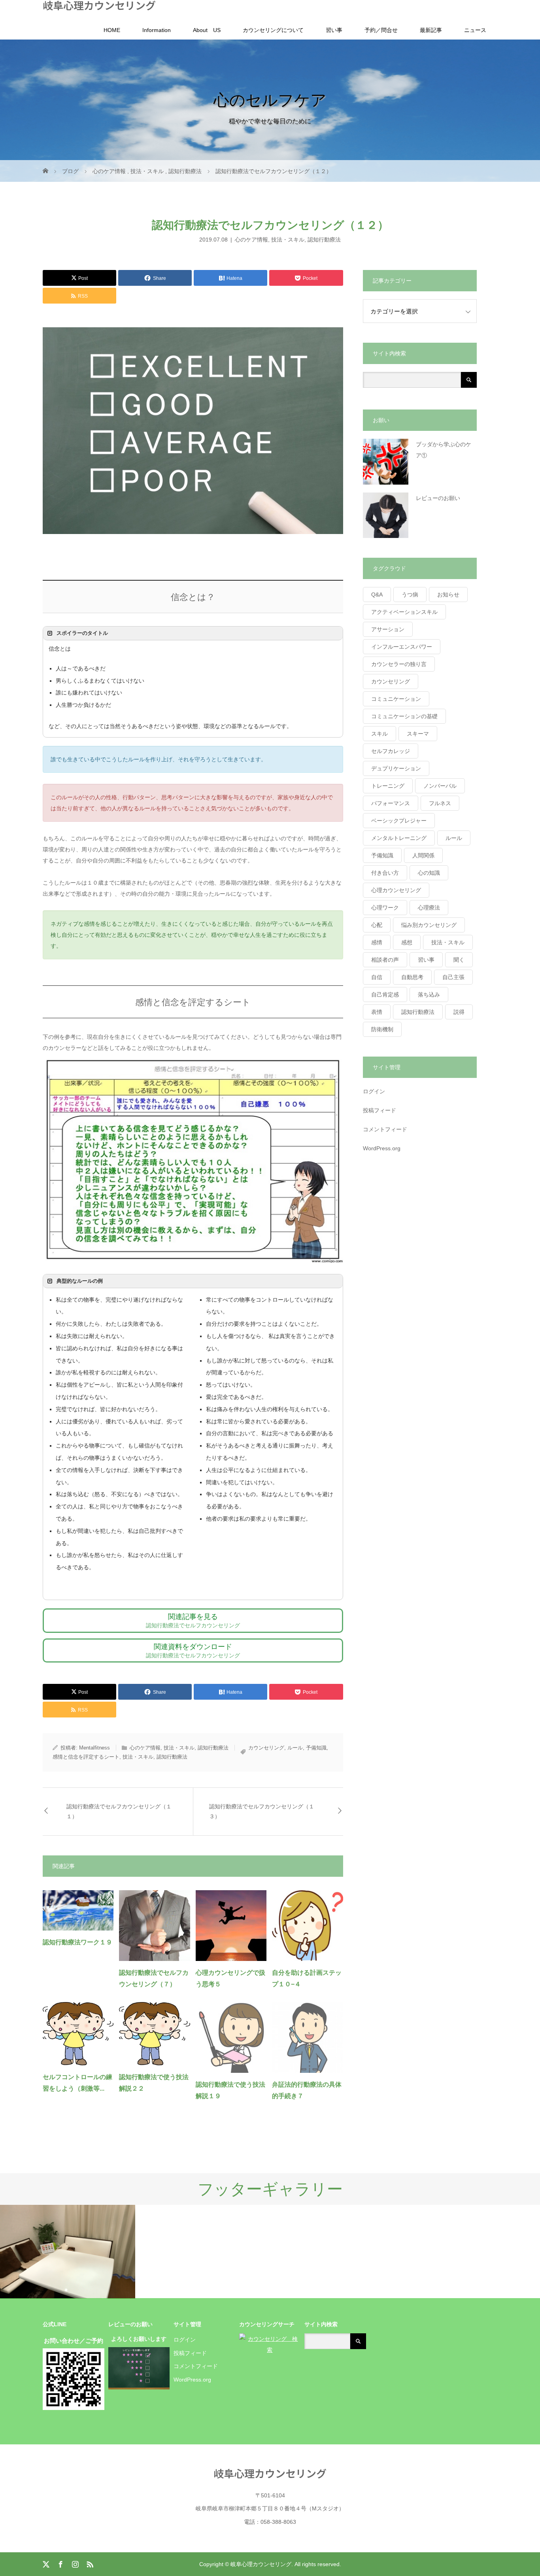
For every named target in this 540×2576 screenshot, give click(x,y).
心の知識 (429, 873)
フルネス (440, 803)
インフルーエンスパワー (402, 647)
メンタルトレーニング (399, 838)
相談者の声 (385, 960)
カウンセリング (266, 1748)
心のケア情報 (251, 240)
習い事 (334, 30)
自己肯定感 (385, 995)
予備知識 (316, 1748)
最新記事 (431, 30)
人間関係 (423, 855)
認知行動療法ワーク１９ (77, 1942)
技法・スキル (288, 240)
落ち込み (429, 995)
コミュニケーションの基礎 (404, 716)
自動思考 (412, 977)
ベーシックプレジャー (399, 821)
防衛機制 (382, 1029)
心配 (377, 925)
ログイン (374, 1091)
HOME (112, 30)
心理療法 (429, 908)
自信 (377, 977)
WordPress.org (382, 1148)
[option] (68, 2252)
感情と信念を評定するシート (86, 1757)
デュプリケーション (396, 768)
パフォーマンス (391, 803)
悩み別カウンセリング (429, 925)
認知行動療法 (324, 240)
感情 (377, 942)
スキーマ (418, 734)
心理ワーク (385, 908)
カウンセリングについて (273, 30)
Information (157, 30)
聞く (459, 960)
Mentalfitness (94, 1748)
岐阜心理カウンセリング (99, 5)
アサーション (388, 629)
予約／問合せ (381, 30)
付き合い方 (385, 873)
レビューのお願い (438, 498)
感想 (407, 942)
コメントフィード (385, 1129)
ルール (295, 1748)
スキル (380, 734)
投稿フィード (380, 1110)
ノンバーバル (440, 786)
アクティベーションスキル (404, 612)
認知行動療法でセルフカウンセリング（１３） (262, 1811)
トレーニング (388, 786)
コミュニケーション (396, 699)
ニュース (475, 30)
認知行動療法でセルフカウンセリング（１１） (119, 1811)
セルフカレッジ (391, 751)
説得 (459, 1012)
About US (207, 30)
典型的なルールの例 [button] (80, 1281)
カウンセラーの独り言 (399, 664)
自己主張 (453, 977)
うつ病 (410, 594)
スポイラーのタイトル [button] (82, 633)
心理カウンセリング (396, 890)
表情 (377, 1012)
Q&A (377, 594)
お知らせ (448, 594)
